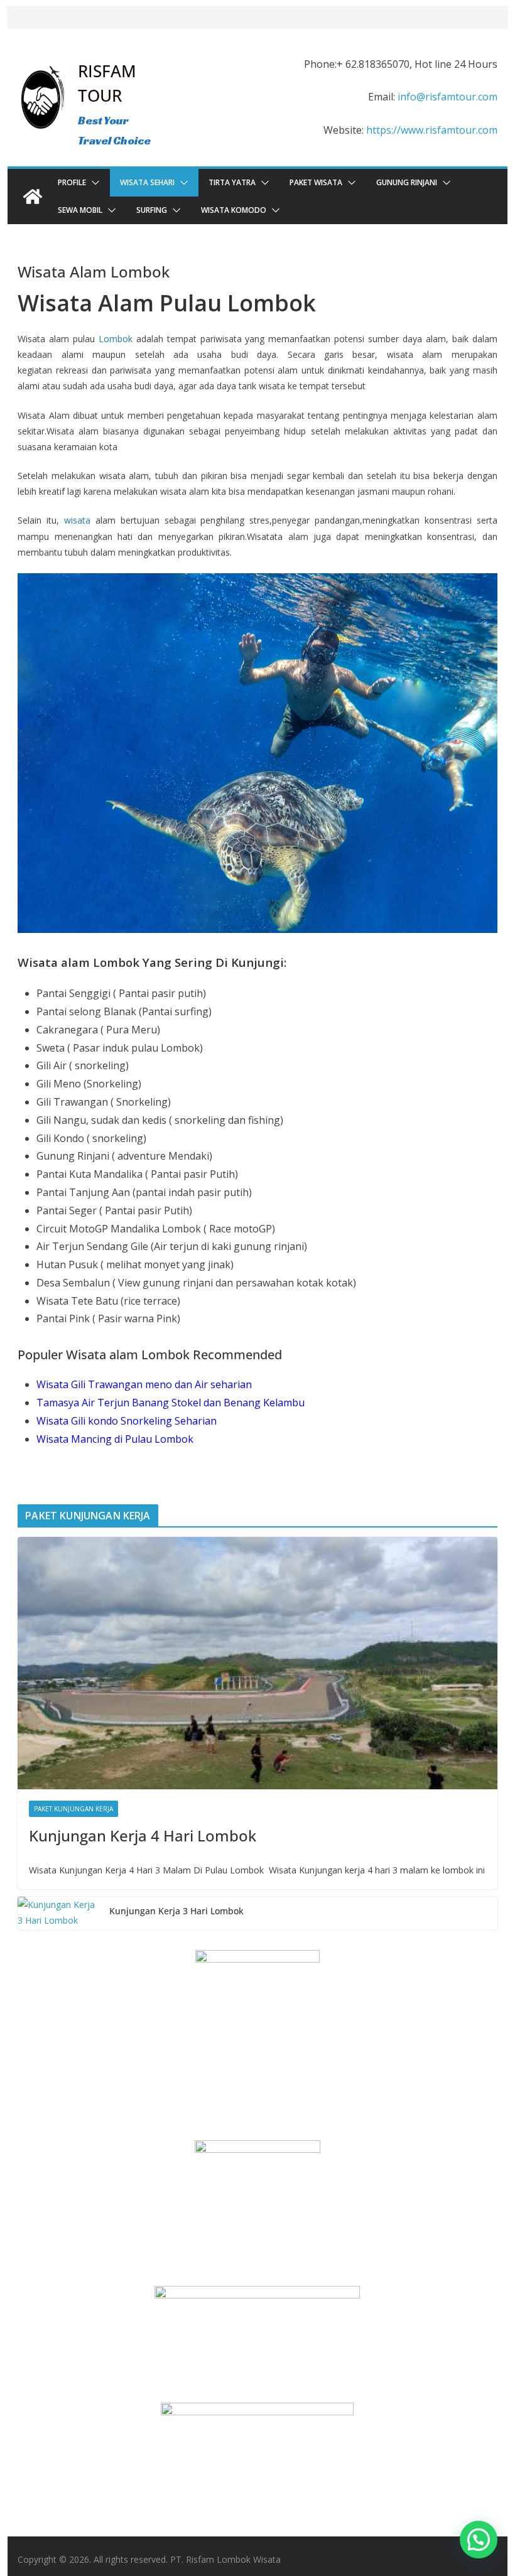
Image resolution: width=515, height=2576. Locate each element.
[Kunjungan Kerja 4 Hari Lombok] (257, 1663)
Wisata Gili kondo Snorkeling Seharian (127, 1421)
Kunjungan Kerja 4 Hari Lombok (143, 1835)
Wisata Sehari (147, 182)
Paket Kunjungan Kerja (73, 1809)
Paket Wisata (316, 182)
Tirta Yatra (232, 182)
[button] (93, 183)
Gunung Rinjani (407, 182)
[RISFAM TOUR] (33, 197)
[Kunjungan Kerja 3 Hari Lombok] (58, 1913)
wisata (77, 520)
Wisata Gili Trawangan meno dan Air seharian (144, 1384)
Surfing (152, 210)
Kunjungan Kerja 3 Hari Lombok (176, 1911)
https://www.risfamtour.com (432, 130)
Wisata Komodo (234, 210)
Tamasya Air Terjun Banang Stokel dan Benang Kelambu (171, 1403)
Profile (72, 182)
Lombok (116, 339)
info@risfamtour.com (447, 97)
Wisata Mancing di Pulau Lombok (115, 1439)
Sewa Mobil (80, 210)
